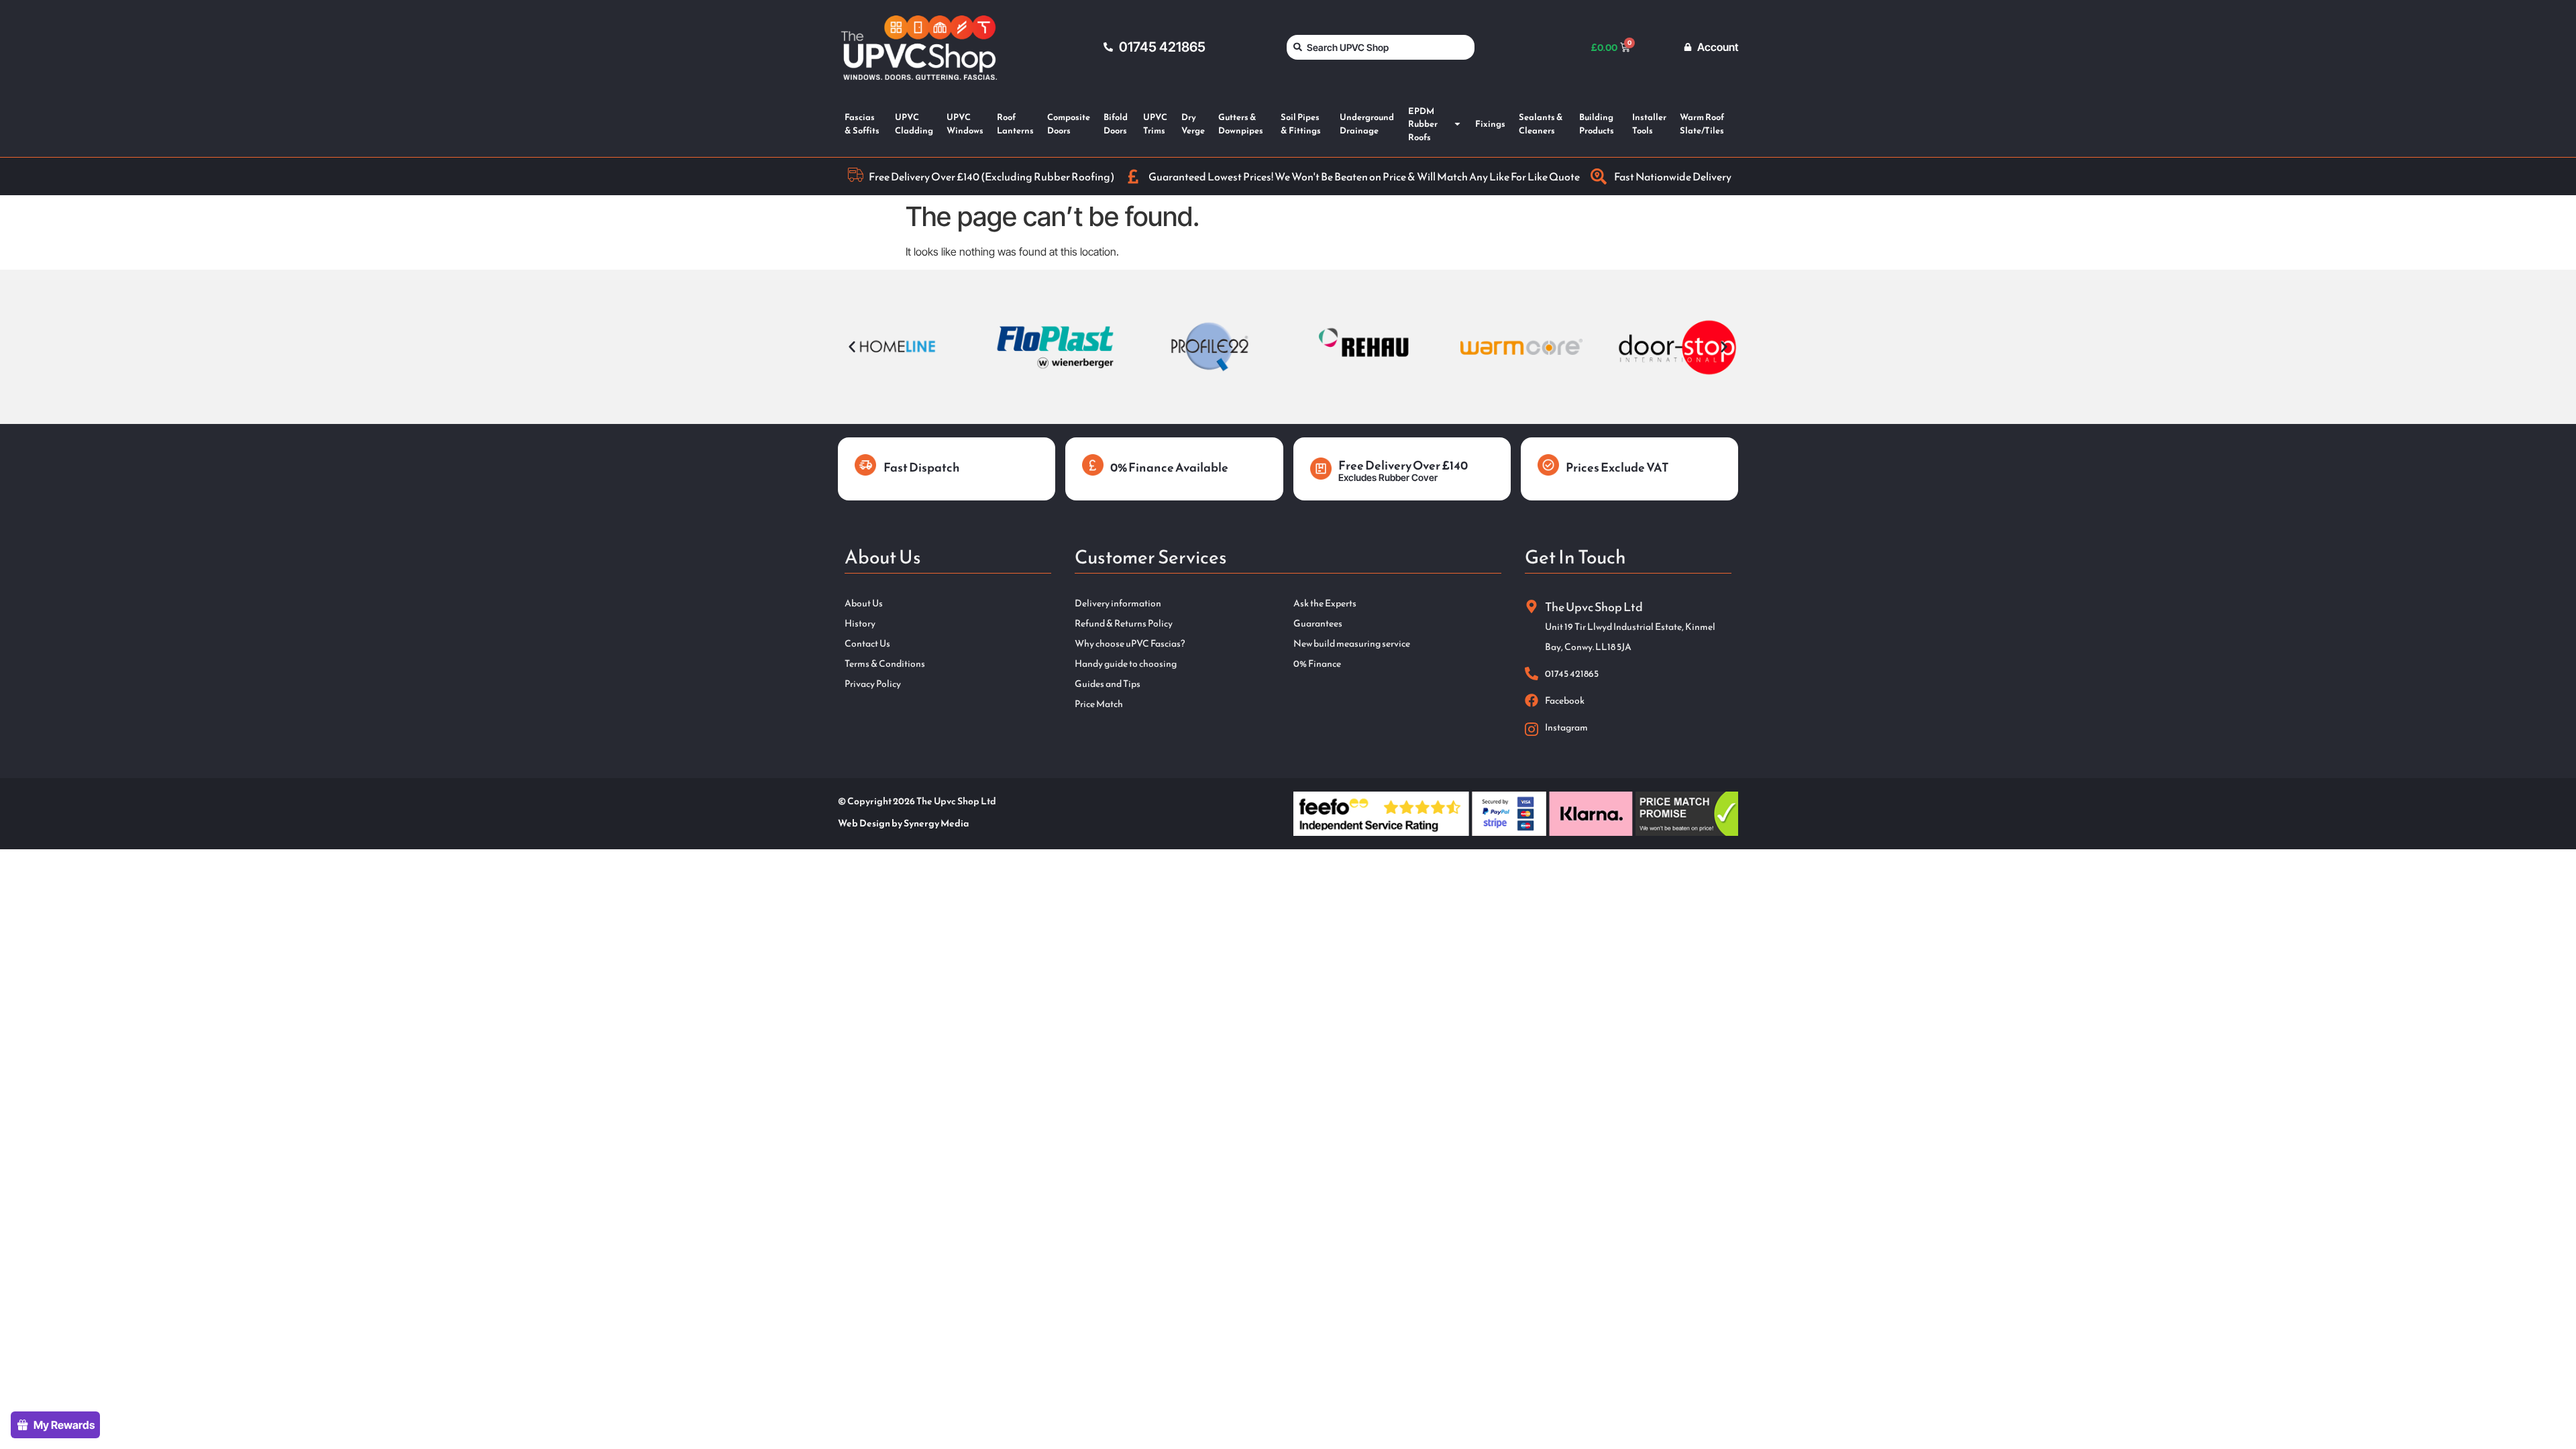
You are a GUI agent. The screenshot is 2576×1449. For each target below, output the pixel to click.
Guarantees (1318, 624)
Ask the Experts (1325, 604)
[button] (852, 347)
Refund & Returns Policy (1124, 624)
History (860, 624)
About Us (864, 604)
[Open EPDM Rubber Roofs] (1457, 124)
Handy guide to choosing (1126, 664)
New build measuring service (1352, 644)
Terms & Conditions (885, 664)
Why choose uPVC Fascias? (1130, 644)
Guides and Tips (1108, 684)
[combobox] (1381, 47)
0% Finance (1317, 664)
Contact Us (867, 644)
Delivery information (1118, 604)
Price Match (1099, 704)
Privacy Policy (873, 684)
